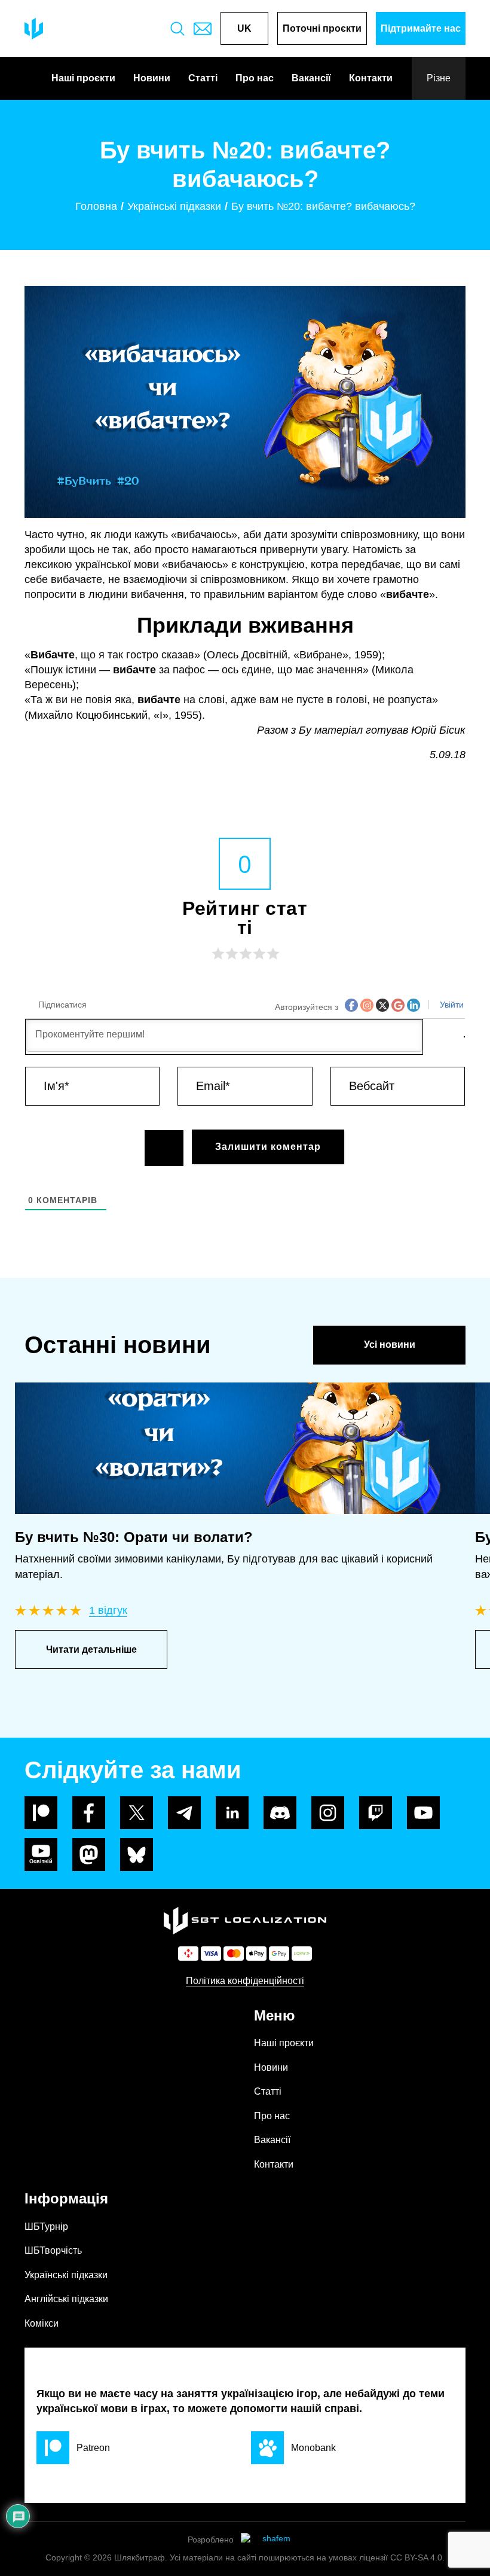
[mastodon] (89, 1855)
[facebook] (89, 1813)
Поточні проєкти (322, 28)
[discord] (280, 1813)
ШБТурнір (46, 2226)
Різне (439, 78)
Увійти (451, 1005)
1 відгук (108, 1610)
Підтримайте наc (421, 28)
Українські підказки (66, 2275)
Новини (152, 78)
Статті (203, 78)
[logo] (34, 29)
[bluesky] (137, 1855)
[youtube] (423, 1813)
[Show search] (177, 29)
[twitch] (376, 1813)
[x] (137, 1813)
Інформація (66, 2198)
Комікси (42, 2323)
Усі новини (390, 1345)
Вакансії (311, 78)
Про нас (255, 78)
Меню (275, 2015)
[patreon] (41, 1813)
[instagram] (328, 1813)
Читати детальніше (91, 1649)
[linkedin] (232, 1813)
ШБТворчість (53, 2250)
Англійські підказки (66, 2299)
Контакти (371, 78)
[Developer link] (272, 2540)
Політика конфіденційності (245, 1981)
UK (244, 28)
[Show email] (203, 29)
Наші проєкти (83, 78)
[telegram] (184, 1813)
